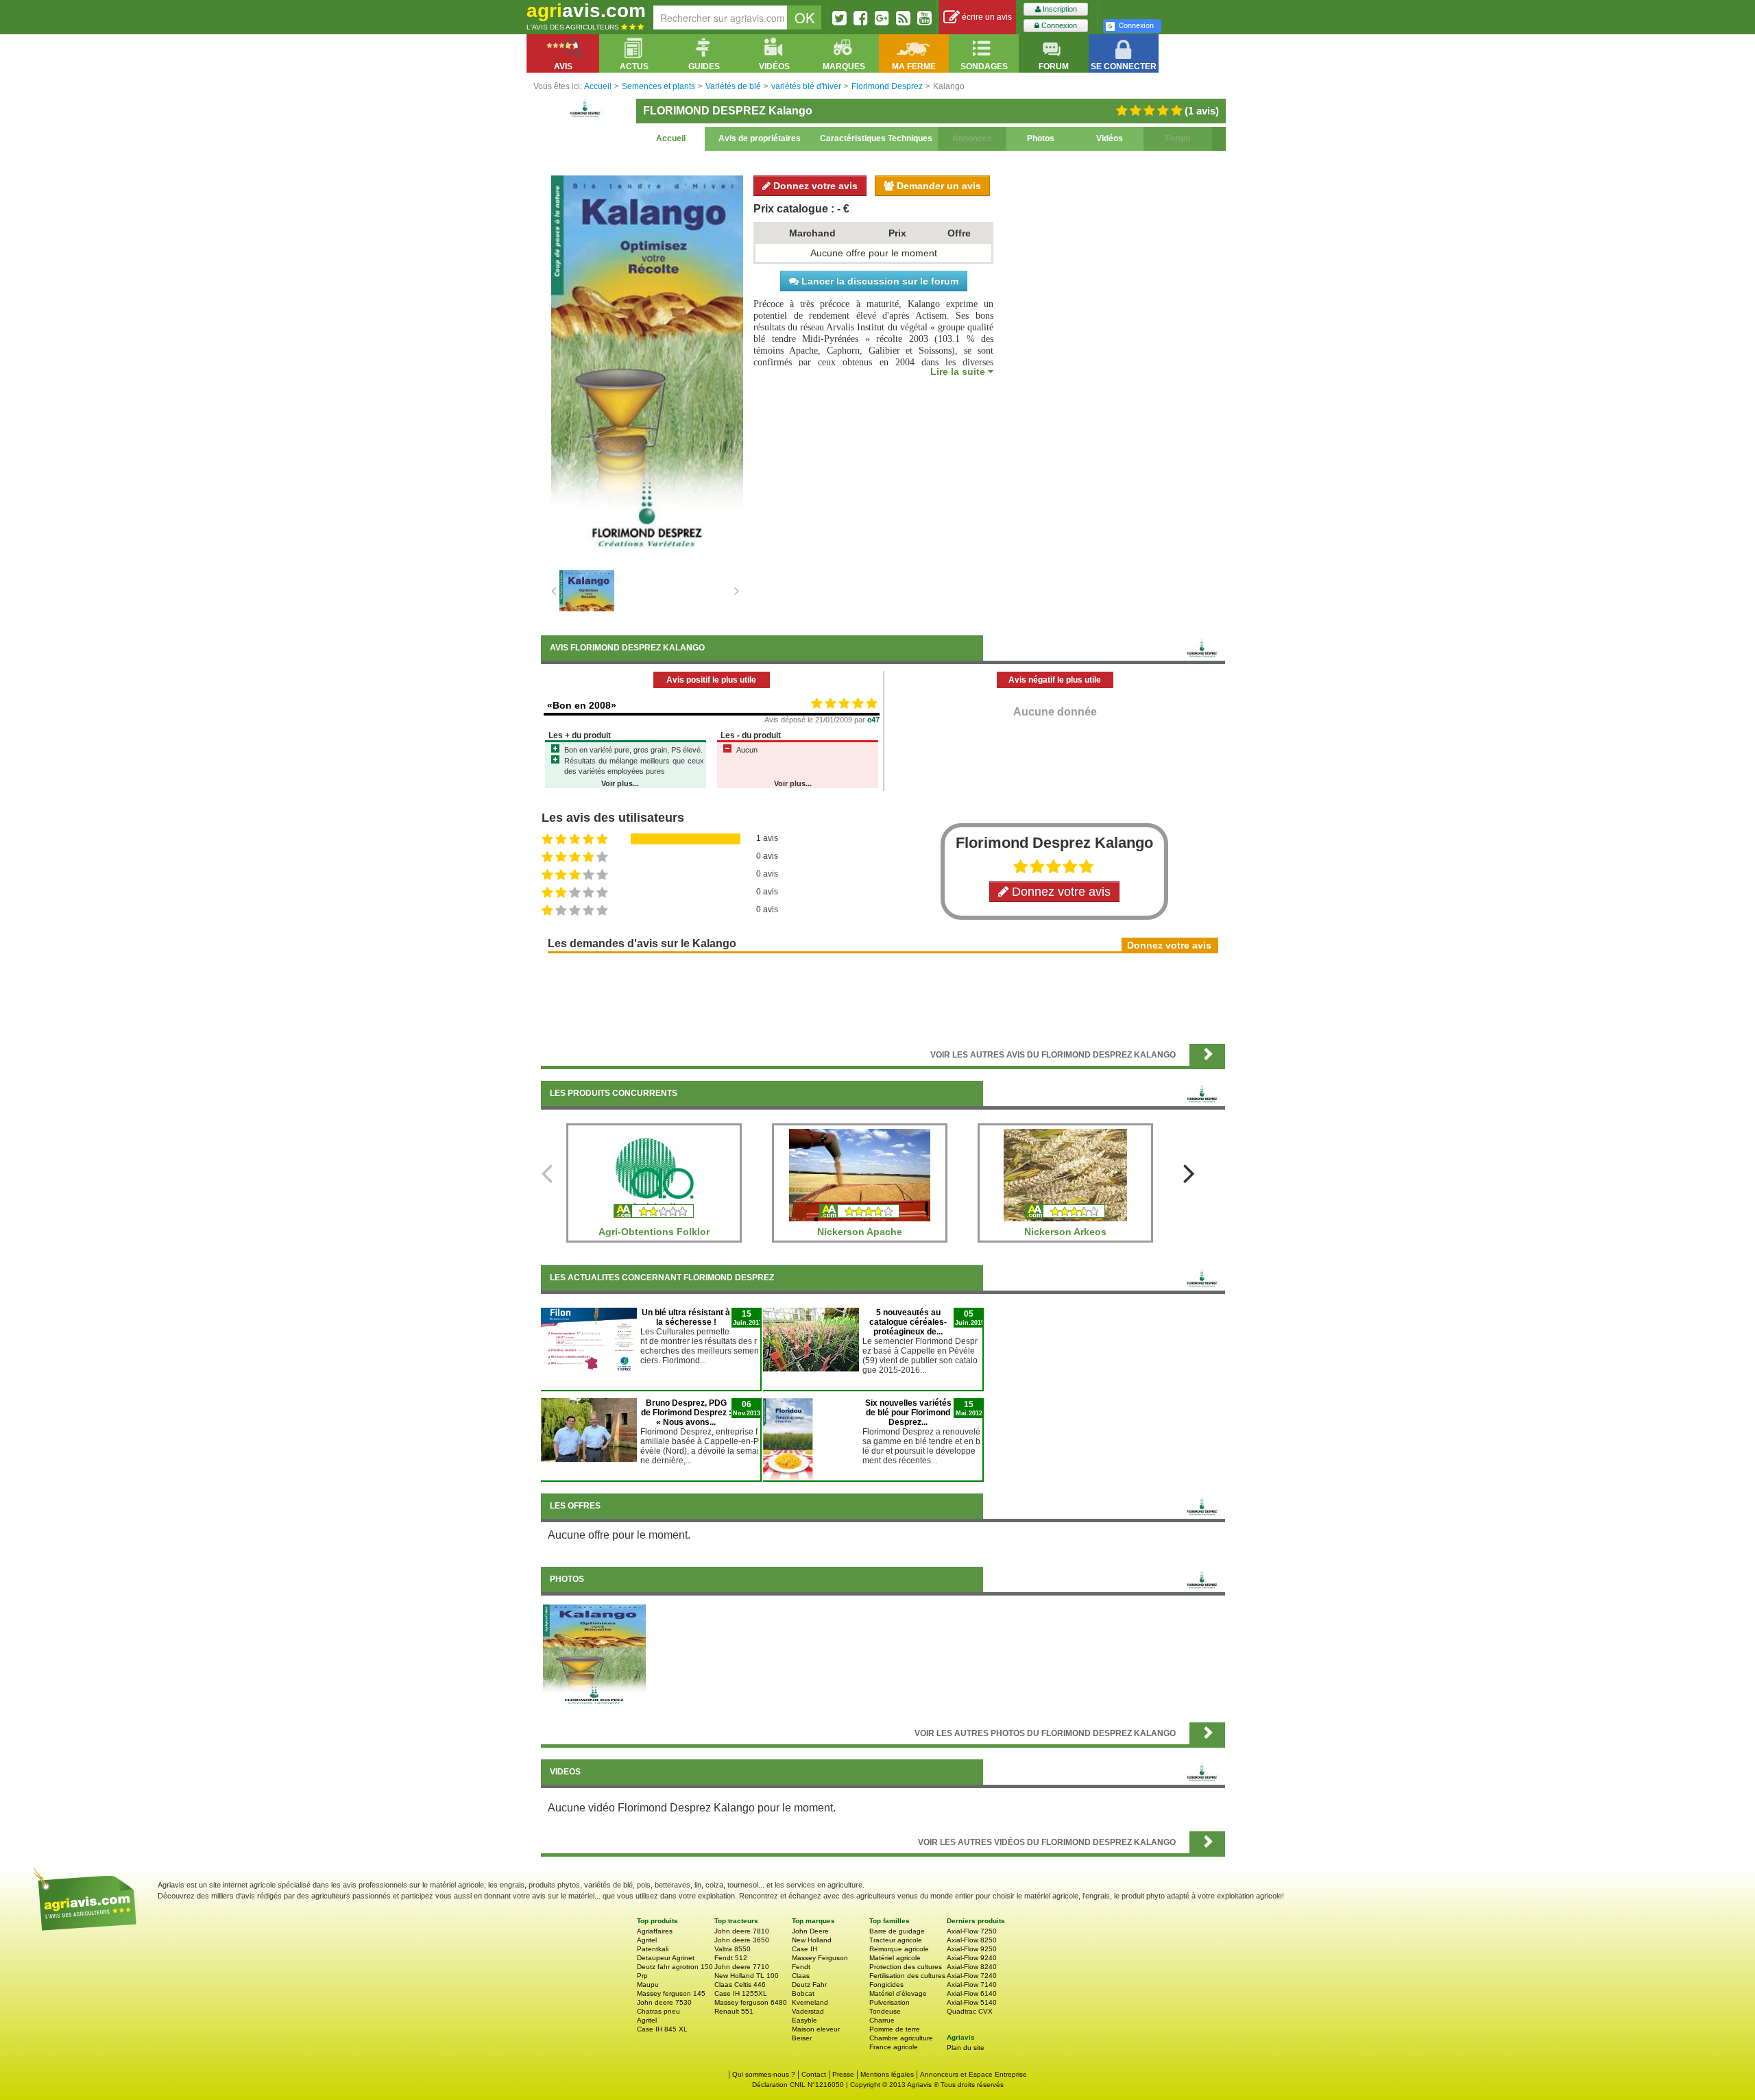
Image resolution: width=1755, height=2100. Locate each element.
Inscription (1059, 9)
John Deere (810, 1931)
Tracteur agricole (896, 1940)
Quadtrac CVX (970, 2011)
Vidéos (1110, 138)
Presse (843, 2074)
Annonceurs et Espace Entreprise (973, 2074)
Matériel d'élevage (898, 1993)
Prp (642, 1976)
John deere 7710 (742, 1967)
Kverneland (810, 2002)
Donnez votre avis (814, 186)
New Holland (812, 1940)
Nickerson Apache (860, 1232)
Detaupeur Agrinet (666, 1958)
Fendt (801, 1967)
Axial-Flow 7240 (972, 1976)
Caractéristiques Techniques (876, 138)
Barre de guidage (897, 1931)
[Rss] (903, 18)
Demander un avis (937, 186)
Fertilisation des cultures (907, 1976)
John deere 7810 (742, 1931)
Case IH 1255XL (741, 1993)
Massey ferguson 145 (671, 1993)
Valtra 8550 (733, 1949)
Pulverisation (889, 2002)
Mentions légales (887, 2074)
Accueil (671, 138)
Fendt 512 (731, 1958)
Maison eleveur (816, 2029)
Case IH (804, 1949)
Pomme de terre (895, 2029)
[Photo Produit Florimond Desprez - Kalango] (594, 1655)
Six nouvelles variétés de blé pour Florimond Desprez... (908, 1413)
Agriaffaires (655, 1931)
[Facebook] (861, 18)
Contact (814, 2074)
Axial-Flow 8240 (972, 1967)
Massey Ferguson (820, 1958)
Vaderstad (808, 2011)
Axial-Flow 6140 (972, 1993)
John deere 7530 (664, 2002)
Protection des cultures (906, 1967)
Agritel (647, 1940)
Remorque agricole (899, 1949)
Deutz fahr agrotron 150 (675, 1967)
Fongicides (886, 1985)
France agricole (894, 2047)
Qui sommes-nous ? (764, 2074)
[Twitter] (839, 18)
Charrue (882, 2020)
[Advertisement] (883, 997)
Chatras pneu (658, 2011)
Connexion (1058, 25)
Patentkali (653, 1949)
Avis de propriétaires (760, 138)
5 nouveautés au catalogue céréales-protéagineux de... (908, 1322)
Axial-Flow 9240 (972, 1958)
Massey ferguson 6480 (751, 2002)
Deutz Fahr (809, 1985)
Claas (801, 1976)
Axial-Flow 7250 (972, 1931)
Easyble (804, 2020)
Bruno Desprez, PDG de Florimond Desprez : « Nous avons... (686, 1413)
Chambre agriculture (901, 2038)
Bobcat (803, 1993)
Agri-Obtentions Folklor (654, 1232)
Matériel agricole (895, 1958)
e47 (873, 720)
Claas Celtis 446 (740, 1985)
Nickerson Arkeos (1065, 1232)
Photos (1041, 138)
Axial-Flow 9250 (972, 1949)
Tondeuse (885, 2011)
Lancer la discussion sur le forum (879, 281)
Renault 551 (734, 2011)
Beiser (802, 2038)
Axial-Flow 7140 (972, 1985)
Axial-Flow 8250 (972, 1940)
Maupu (648, 1985)
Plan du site (966, 2048)
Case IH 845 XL (662, 2029)
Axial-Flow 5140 (972, 2002)
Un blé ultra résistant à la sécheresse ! (686, 1317)
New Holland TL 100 (747, 1976)
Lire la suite (959, 371)
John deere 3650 (742, 1940)
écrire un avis (986, 17)
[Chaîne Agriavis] (924, 18)
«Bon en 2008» (582, 705)
